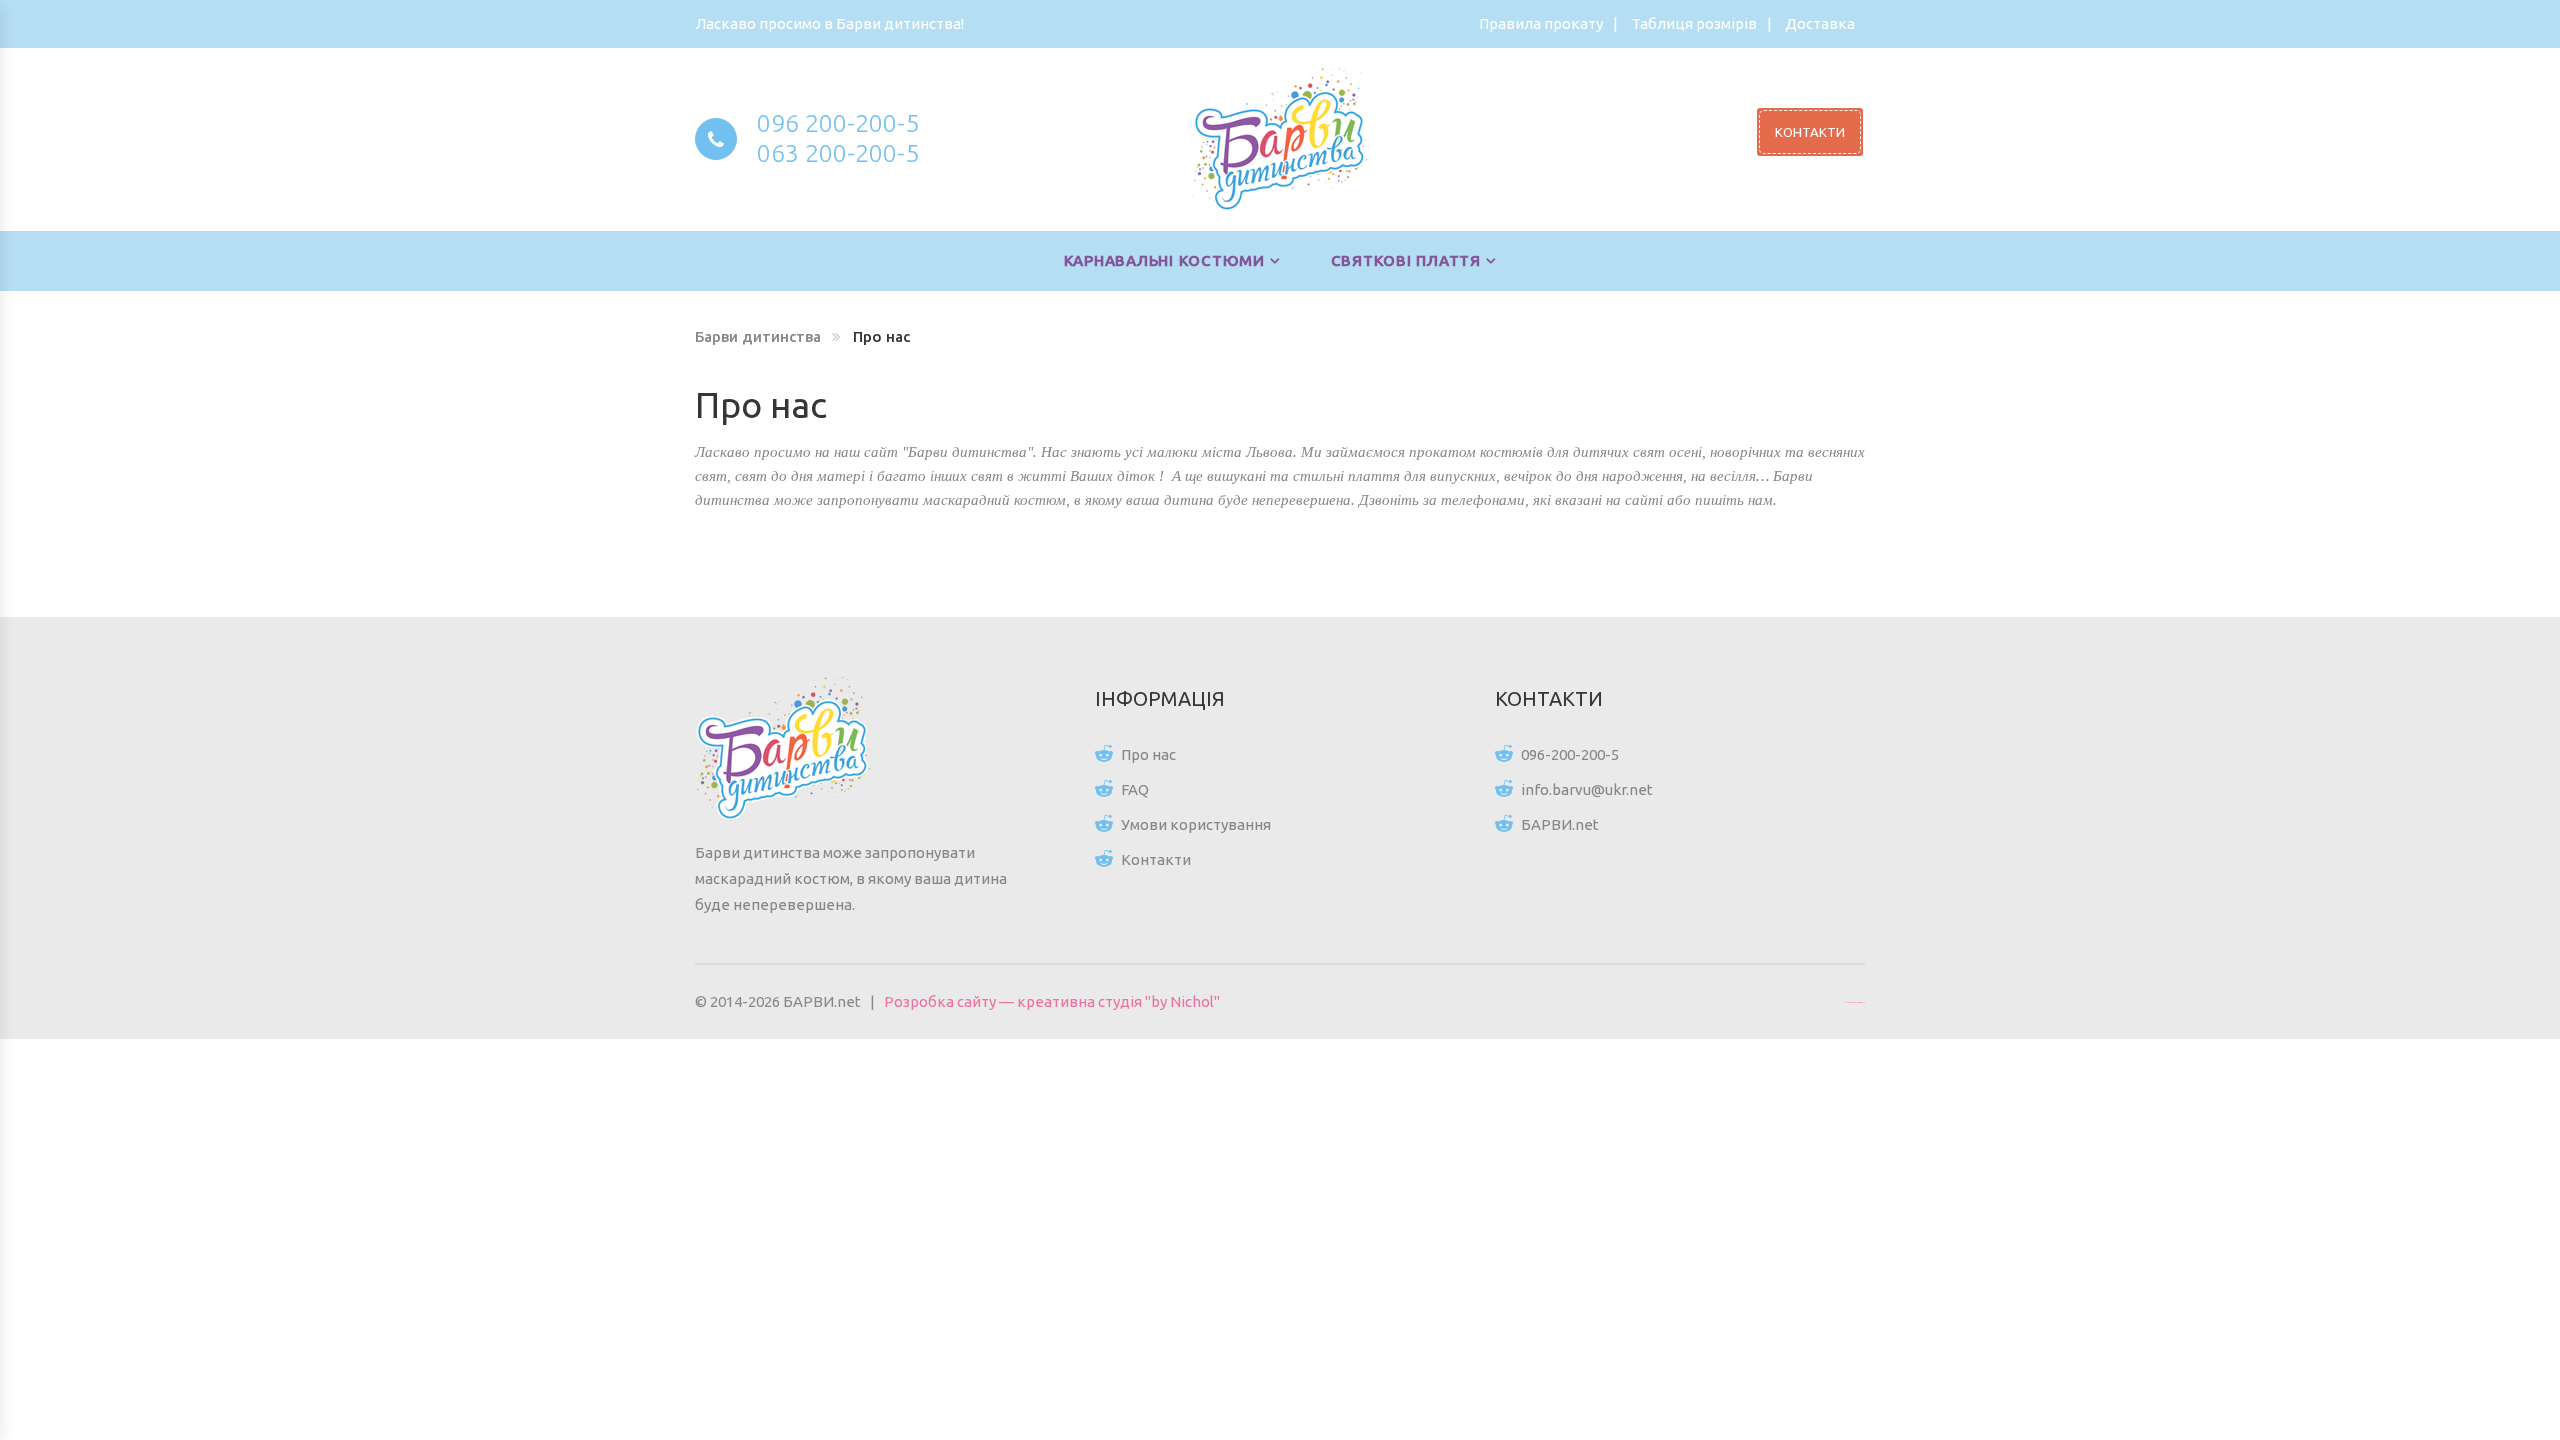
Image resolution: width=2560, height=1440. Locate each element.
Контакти (1156, 859)
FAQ (1135, 789)
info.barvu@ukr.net (1587, 789)
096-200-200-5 (1570, 754)
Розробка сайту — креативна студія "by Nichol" (1052, 1001)
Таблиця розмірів (1694, 23)
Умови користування (1196, 824)
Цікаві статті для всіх (1855, 1002)
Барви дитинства (758, 336)
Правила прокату (1541, 23)
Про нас (1148, 754)
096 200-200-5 (838, 123)
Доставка (1820, 23)
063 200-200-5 (838, 153)
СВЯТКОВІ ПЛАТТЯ (1406, 260)
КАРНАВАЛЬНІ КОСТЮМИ (1164, 260)
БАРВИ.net (1560, 824)
